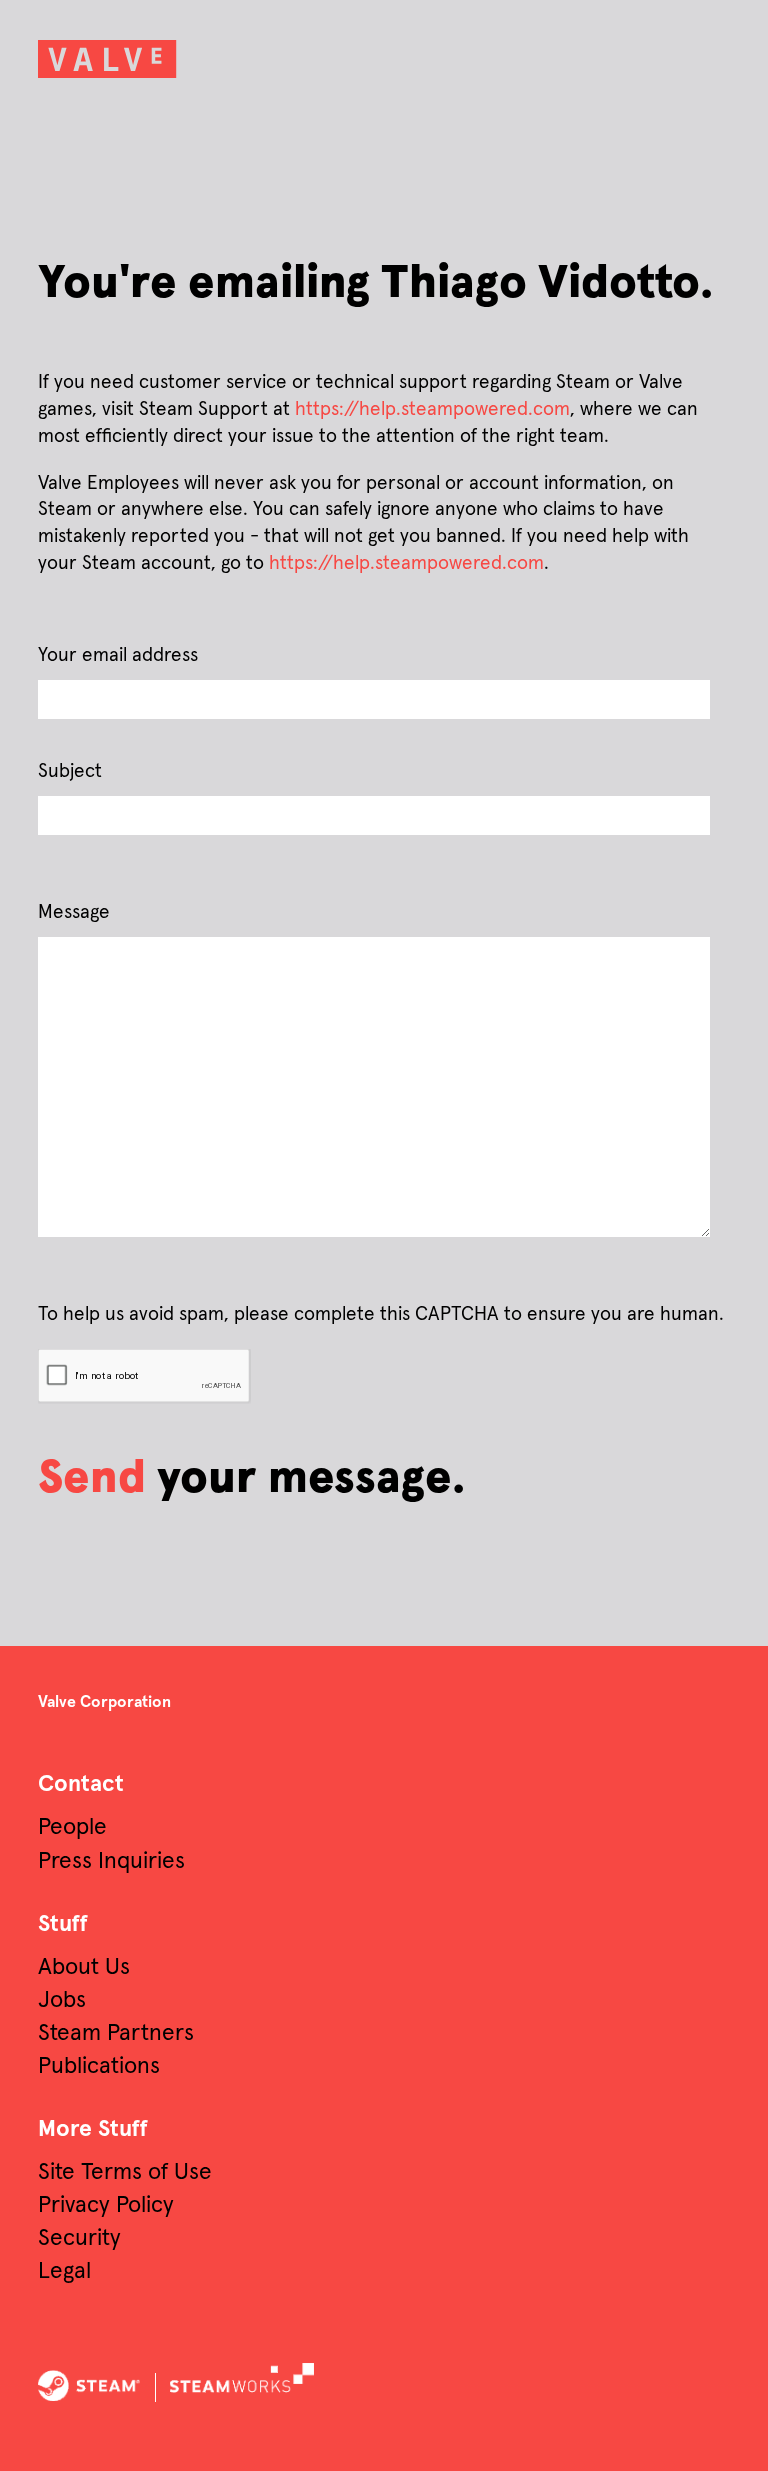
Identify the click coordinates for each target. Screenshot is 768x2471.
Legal (64, 2271)
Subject (70, 771)
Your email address (118, 655)
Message (74, 912)
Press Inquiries (111, 1861)
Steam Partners (116, 2033)
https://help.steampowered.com (432, 409)
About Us (84, 1967)
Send (92, 1479)
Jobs (62, 2000)
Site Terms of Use (125, 2172)
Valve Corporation (104, 1702)
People (72, 1827)
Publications (99, 2066)
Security (79, 2238)
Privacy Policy (106, 2205)
